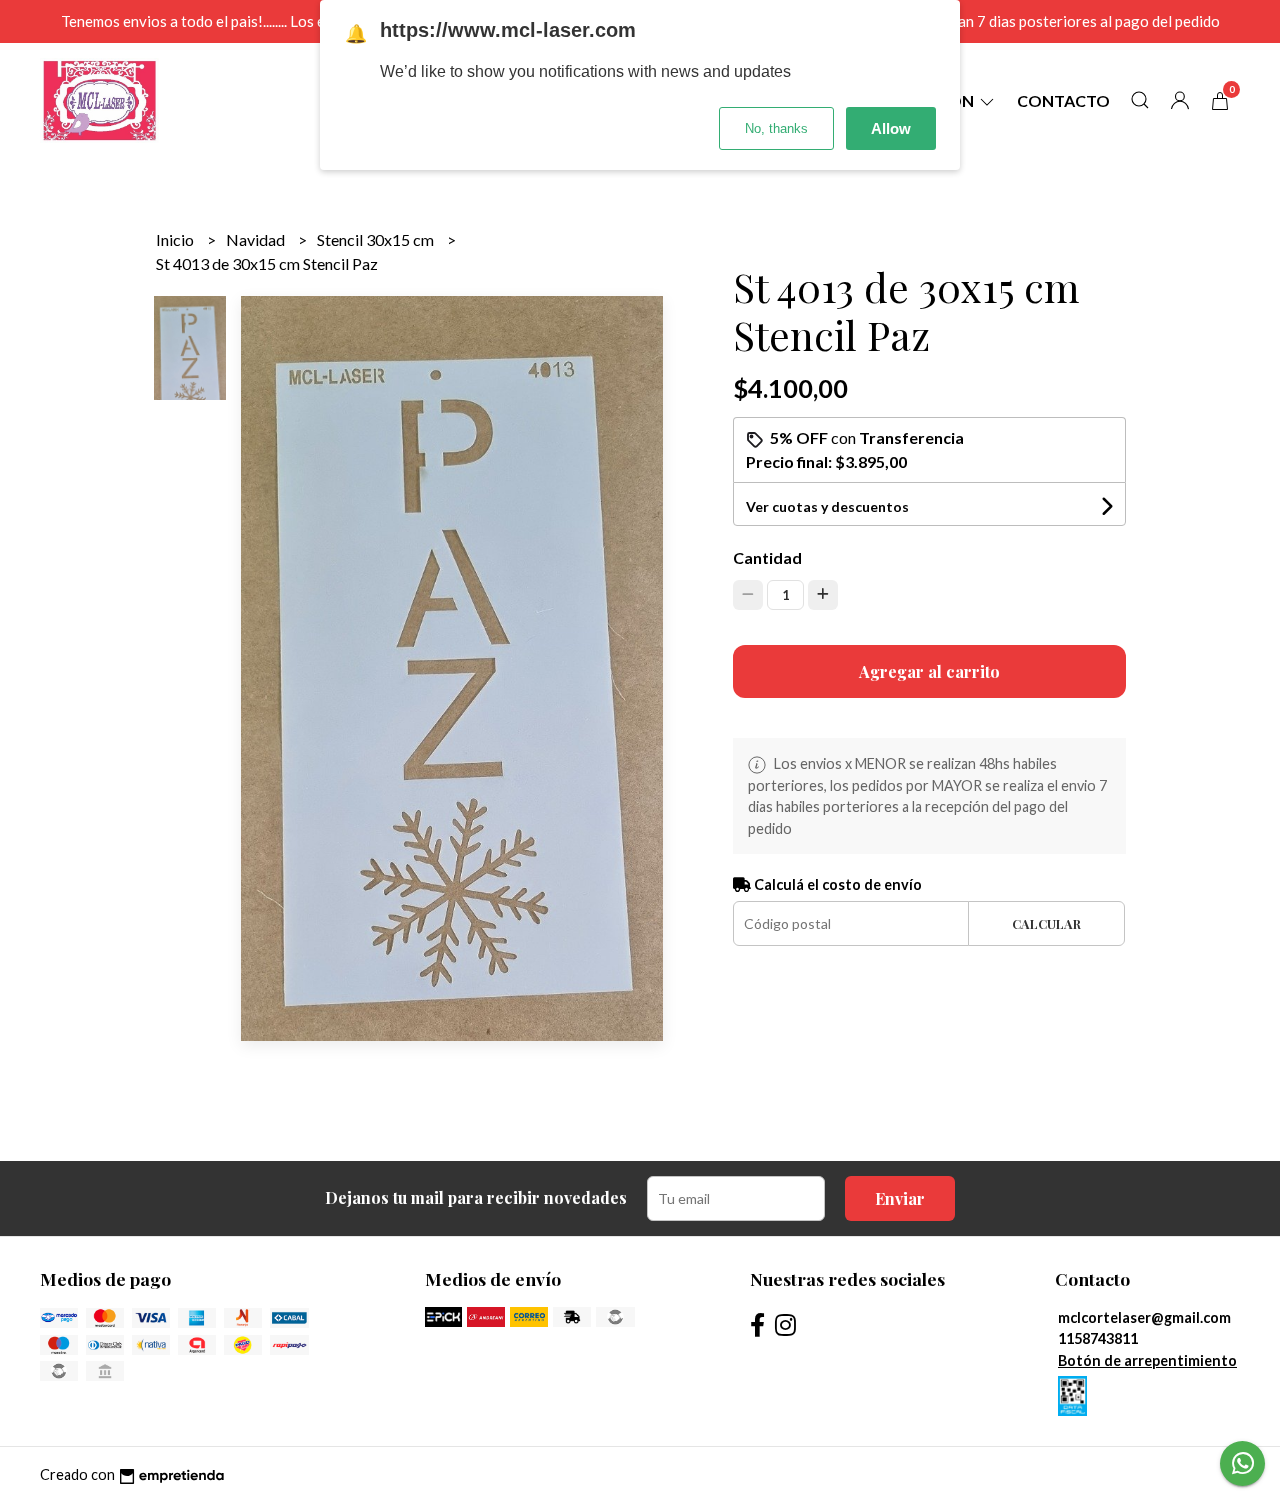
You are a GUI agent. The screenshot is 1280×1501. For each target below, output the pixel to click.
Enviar (900, 1198)
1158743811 (1098, 1338)
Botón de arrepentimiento (1147, 1360)
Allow (891, 128)
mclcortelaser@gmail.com (1144, 1317)
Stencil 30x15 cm (377, 239)
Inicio (176, 239)
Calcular (1046, 923)
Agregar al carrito (929, 671)
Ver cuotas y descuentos (827, 506)
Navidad (257, 239)
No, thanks (776, 128)
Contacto (1063, 100)
